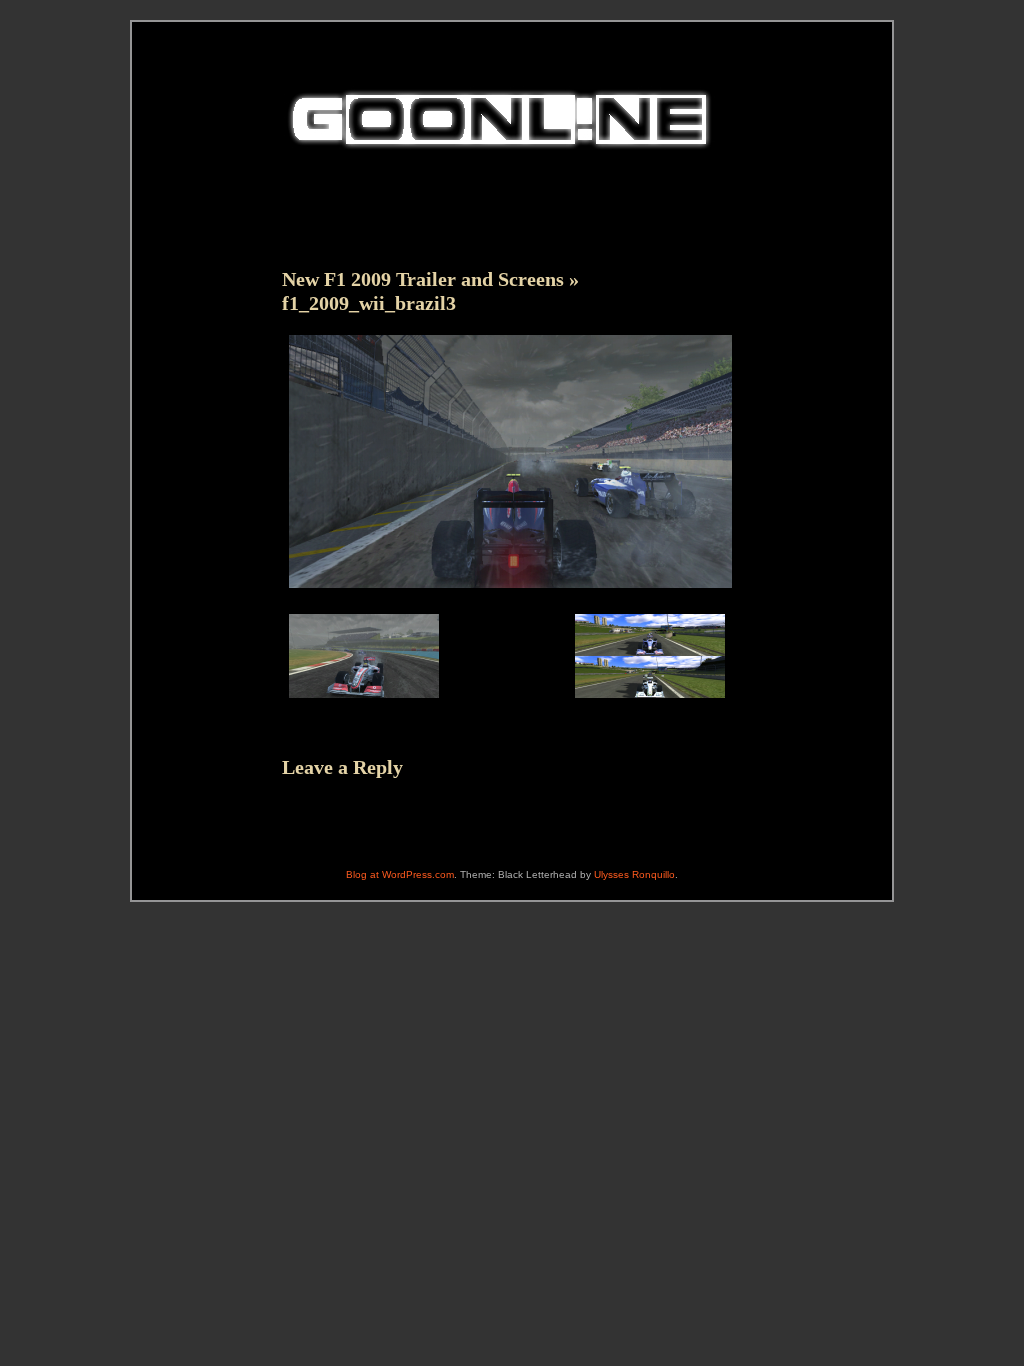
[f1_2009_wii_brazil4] (364, 701)
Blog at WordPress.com (400, 874)
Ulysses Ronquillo (634, 874)
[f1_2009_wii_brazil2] (650, 701)
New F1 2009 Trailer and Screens (423, 279)
